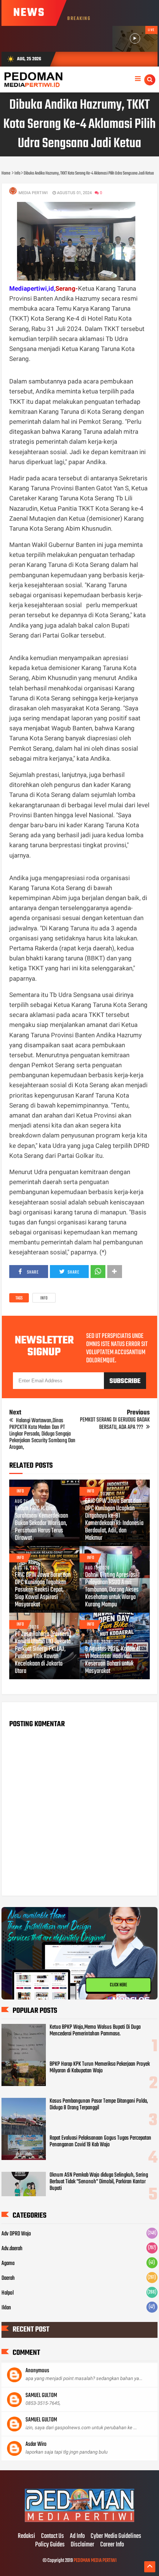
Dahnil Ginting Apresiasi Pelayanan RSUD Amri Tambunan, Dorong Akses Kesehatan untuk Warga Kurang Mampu (112, 1590)
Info (44, 1298)
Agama (8, 2264)
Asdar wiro (36, 2444)
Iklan (6, 2308)
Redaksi (26, 2536)
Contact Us (53, 2536)
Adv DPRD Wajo (16, 2234)
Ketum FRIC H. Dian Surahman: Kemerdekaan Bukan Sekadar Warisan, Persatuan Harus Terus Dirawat (41, 1524)
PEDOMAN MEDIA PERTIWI (95, 2561)
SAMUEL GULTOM (41, 2396)
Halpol (8, 2293)
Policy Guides (50, 2545)
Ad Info (77, 2536)
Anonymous (37, 2371)
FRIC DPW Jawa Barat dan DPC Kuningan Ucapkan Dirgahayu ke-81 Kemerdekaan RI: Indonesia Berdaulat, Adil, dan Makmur (114, 1520)
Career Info (112, 2545)
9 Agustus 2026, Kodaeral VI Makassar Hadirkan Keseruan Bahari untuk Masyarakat (113, 1660)
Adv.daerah (12, 2249)
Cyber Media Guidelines (116, 2536)
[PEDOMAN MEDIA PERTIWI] (79, 2521)
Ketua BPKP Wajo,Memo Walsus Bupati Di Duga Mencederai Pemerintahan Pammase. (95, 2031)
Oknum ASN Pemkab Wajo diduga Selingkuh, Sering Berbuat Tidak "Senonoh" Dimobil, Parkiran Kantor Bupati (99, 2182)
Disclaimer (82, 2545)
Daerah (8, 2278)
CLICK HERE (118, 1988)
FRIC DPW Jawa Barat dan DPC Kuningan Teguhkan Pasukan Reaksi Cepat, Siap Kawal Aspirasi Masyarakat (43, 1590)
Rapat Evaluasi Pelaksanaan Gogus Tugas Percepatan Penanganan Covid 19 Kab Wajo (100, 2141)
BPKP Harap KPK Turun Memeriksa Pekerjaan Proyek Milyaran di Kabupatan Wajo (100, 2068)
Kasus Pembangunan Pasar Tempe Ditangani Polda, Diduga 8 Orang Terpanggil (99, 2105)
